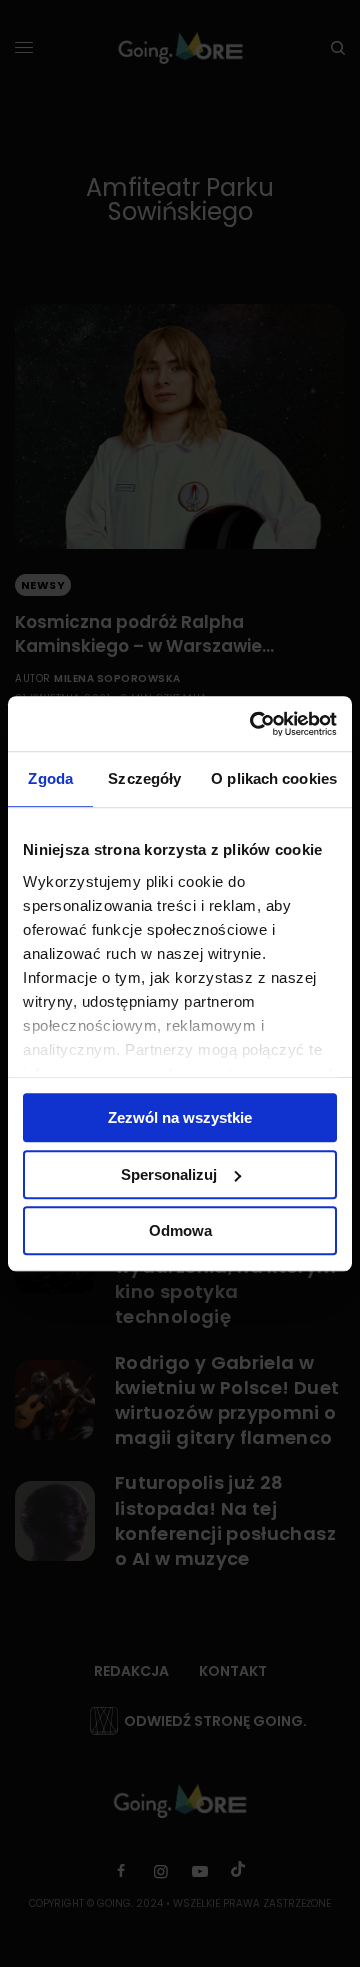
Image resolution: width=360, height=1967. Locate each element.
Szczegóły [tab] (144, 778)
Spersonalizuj (169, 1174)
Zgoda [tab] (50, 778)
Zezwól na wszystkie (180, 1117)
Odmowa (180, 1230)
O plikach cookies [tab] (274, 778)
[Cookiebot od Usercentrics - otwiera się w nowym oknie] (254, 724)
